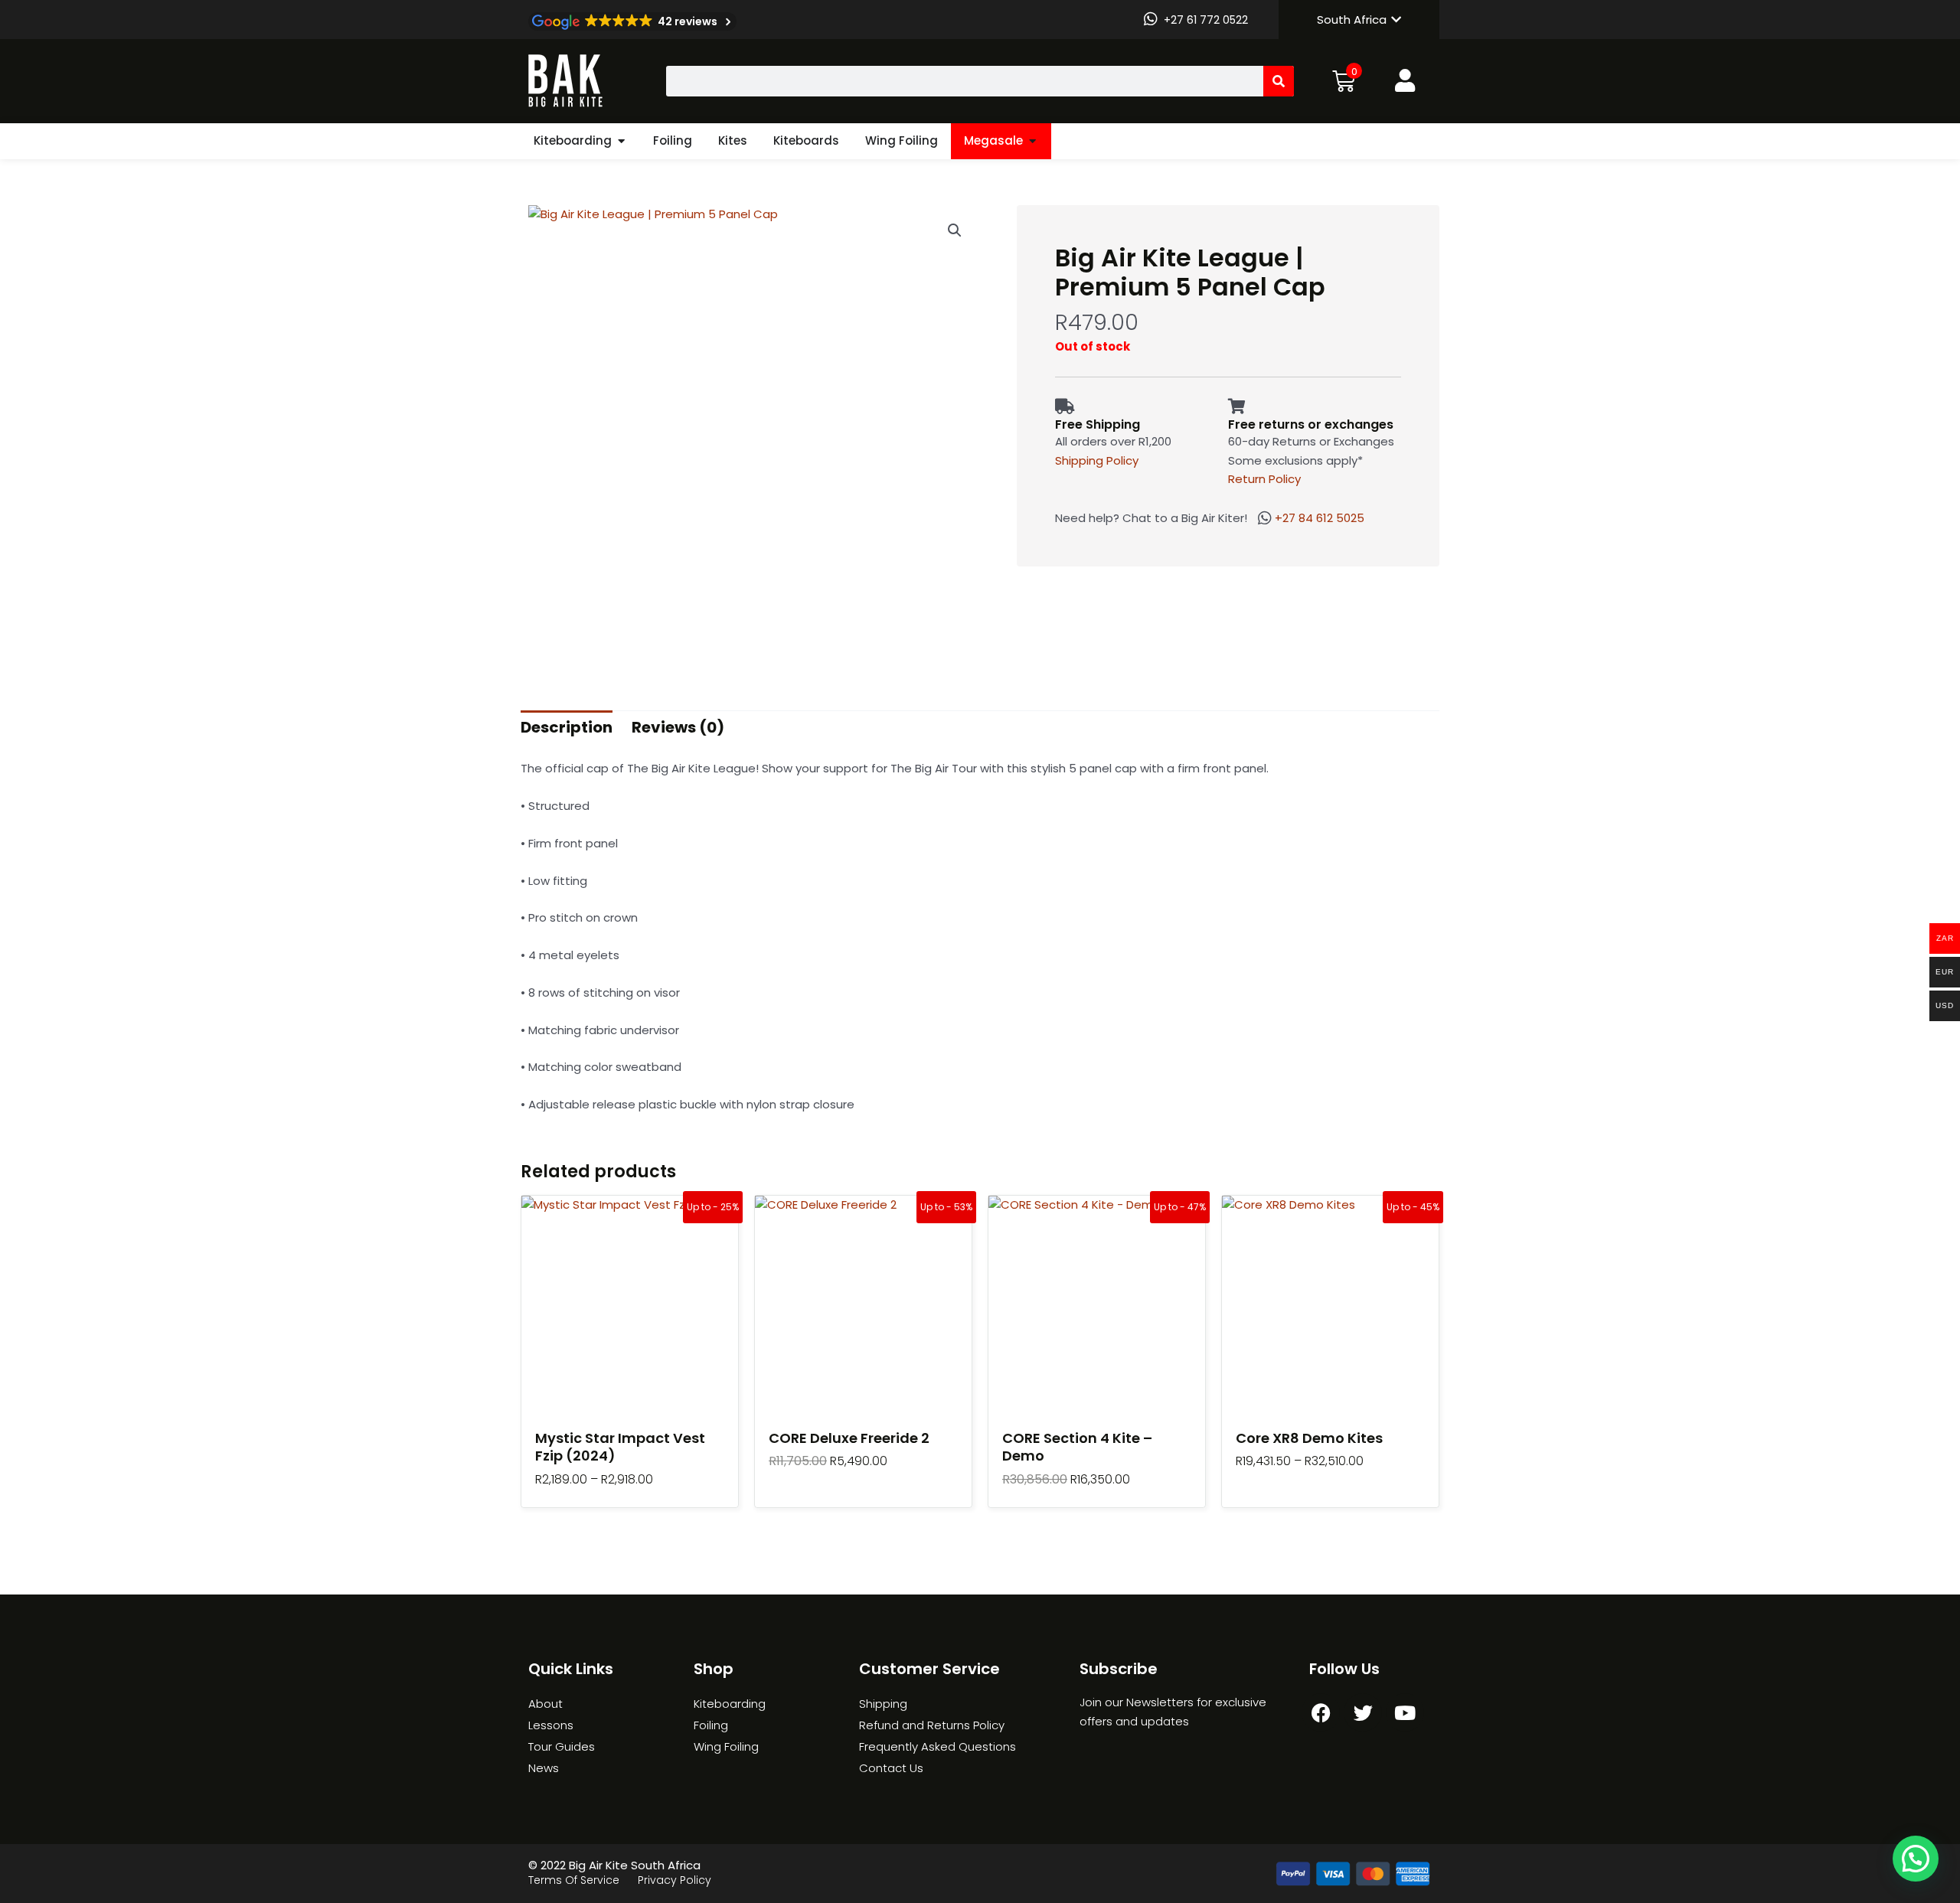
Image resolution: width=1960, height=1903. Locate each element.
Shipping (883, 1704)
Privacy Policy (675, 1880)
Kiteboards (806, 140)
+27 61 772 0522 (1206, 20)
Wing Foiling (902, 140)
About (546, 1704)
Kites (733, 140)
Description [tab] (567, 727)
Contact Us (891, 1768)
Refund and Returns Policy (932, 1725)
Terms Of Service (574, 1880)
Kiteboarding (573, 140)
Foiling (673, 140)
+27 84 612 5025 (1320, 518)
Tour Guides (562, 1746)
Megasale (993, 140)
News (544, 1768)
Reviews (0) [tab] (678, 727)
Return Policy (1264, 479)
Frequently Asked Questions (938, 1746)
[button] (955, 230)
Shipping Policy (1097, 460)
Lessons (551, 1725)
